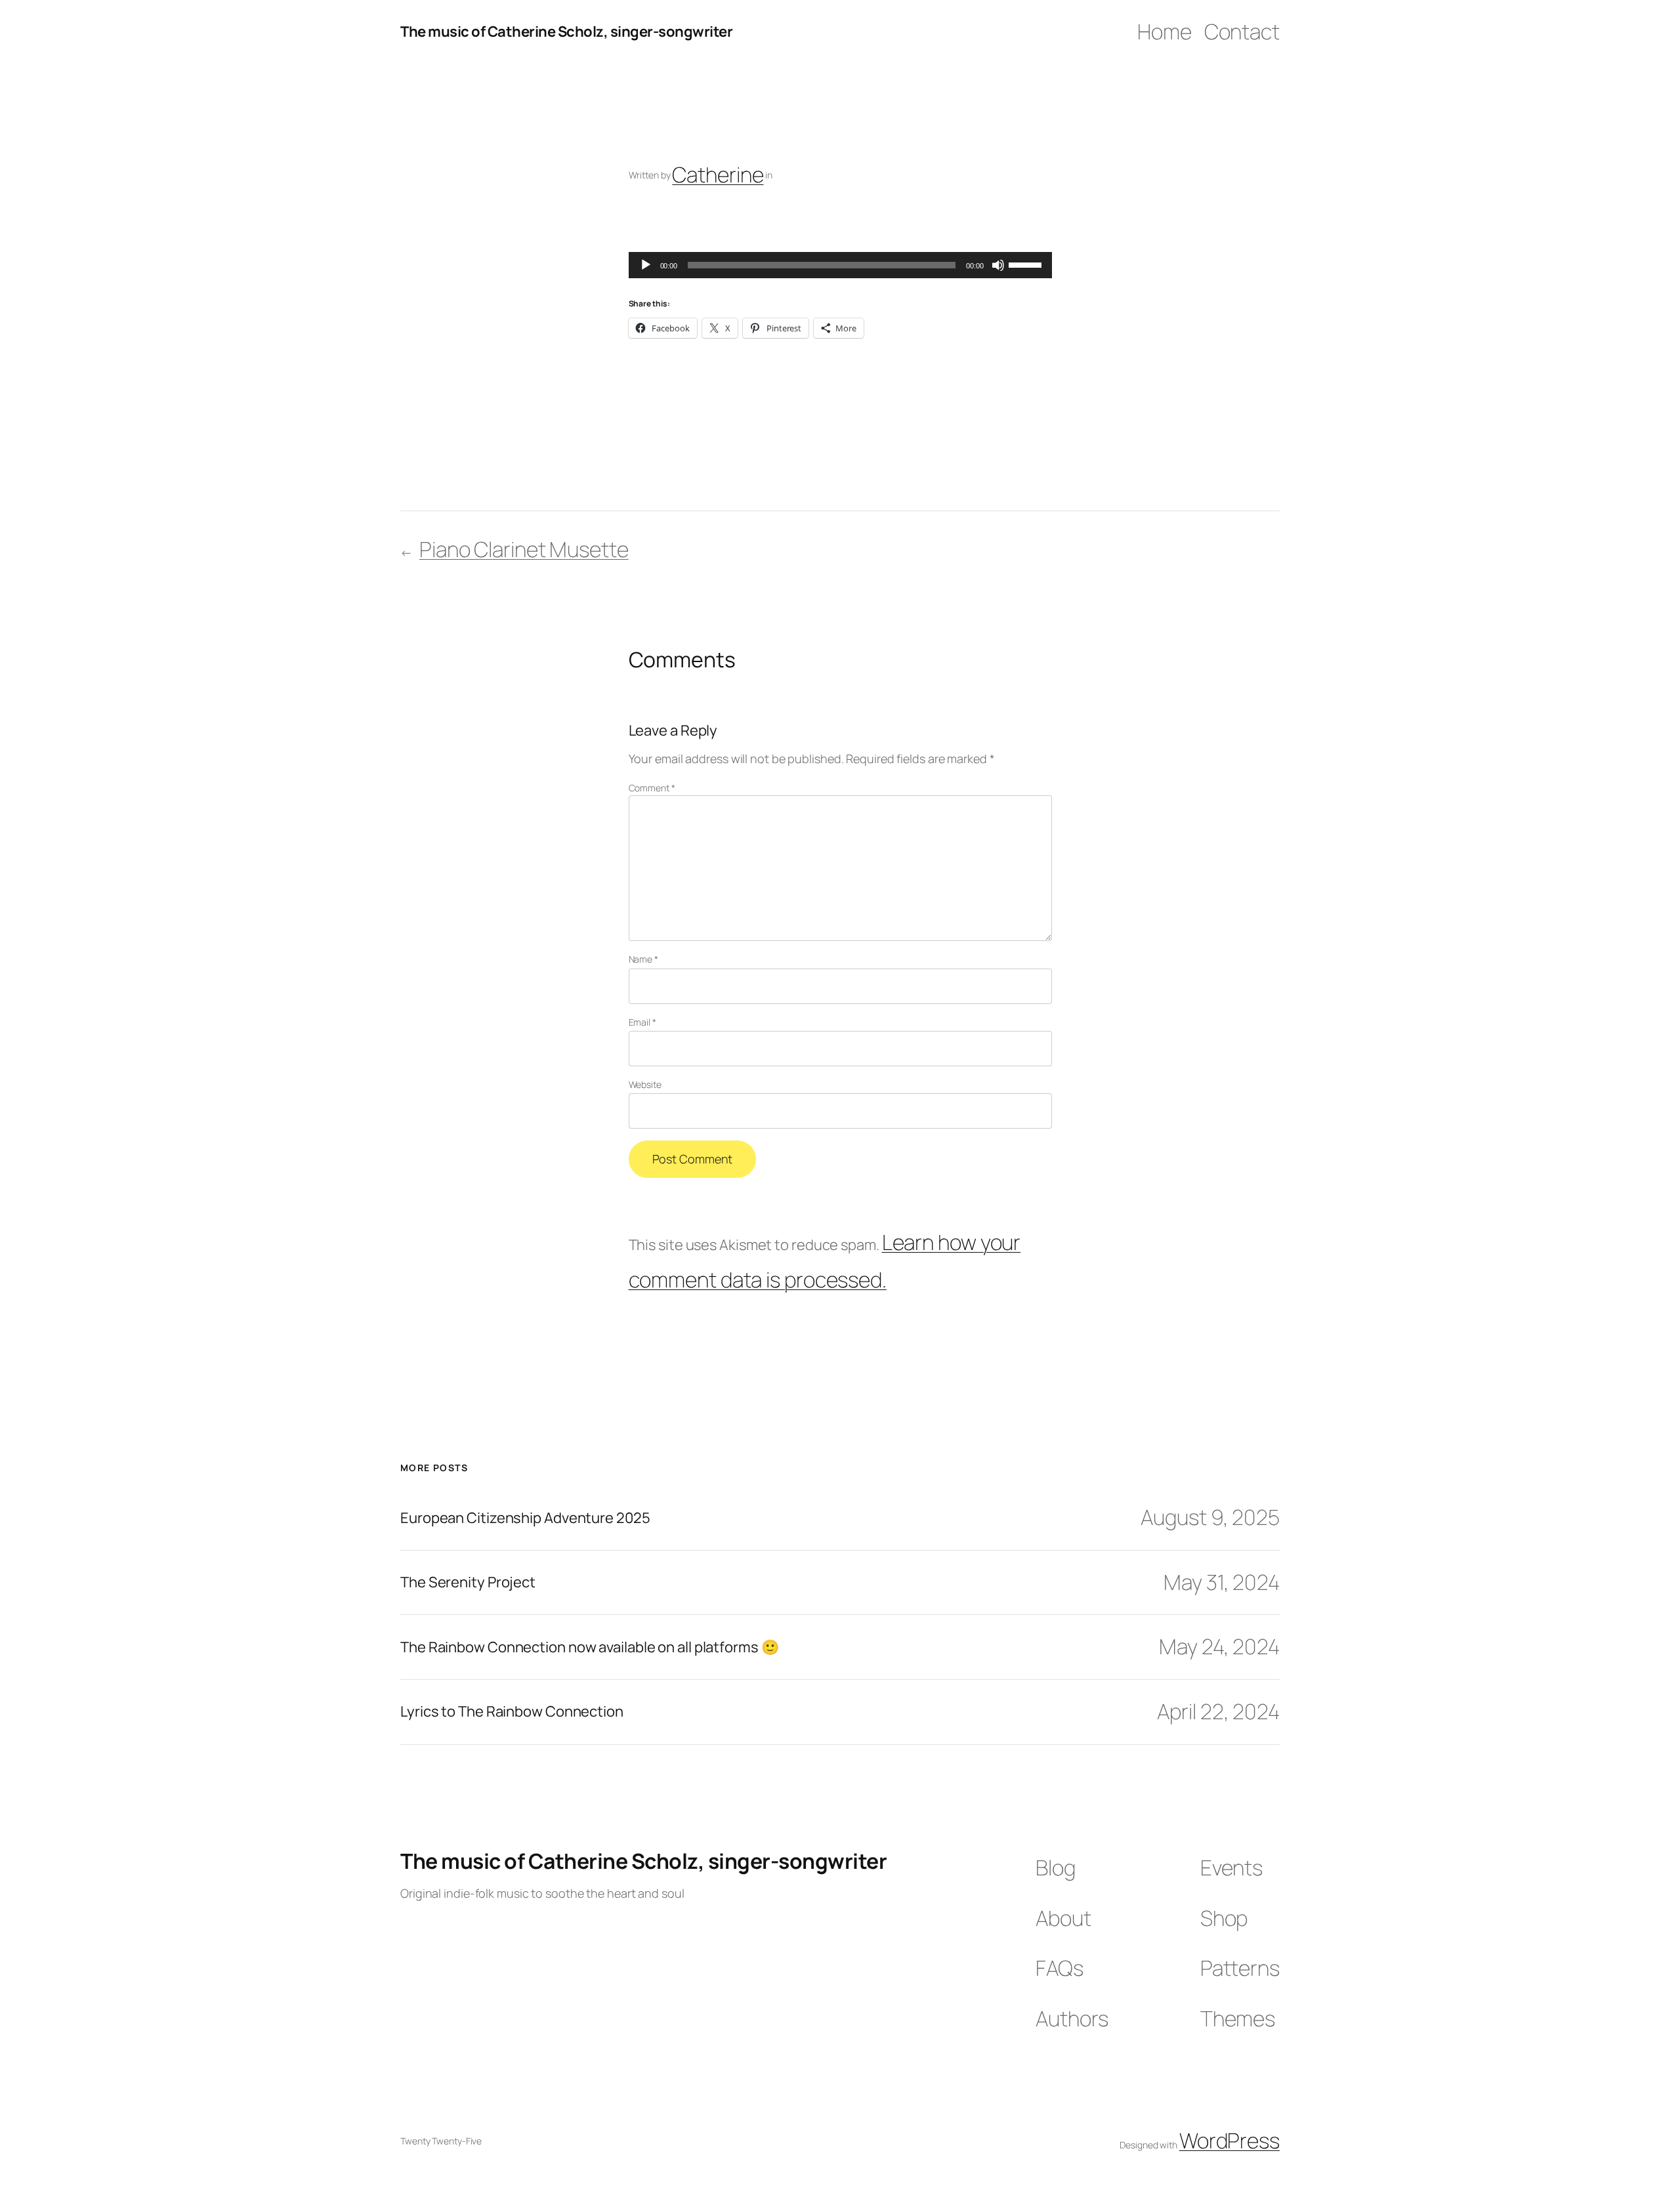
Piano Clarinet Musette (524, 549)
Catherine (718, 175)
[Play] (646, 265)
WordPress (1229, 2141)
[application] (840, 265)
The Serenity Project (468, 1582)
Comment (652, 788)
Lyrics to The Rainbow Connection (512, 1712)
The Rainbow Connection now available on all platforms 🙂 (590, 1647)
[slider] (1027, 264)
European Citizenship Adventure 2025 (525, 1518)
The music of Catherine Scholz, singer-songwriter (566, 31)
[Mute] (998, 265)
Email (642, 1022)
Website (645, 1084)
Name (643, 959)
